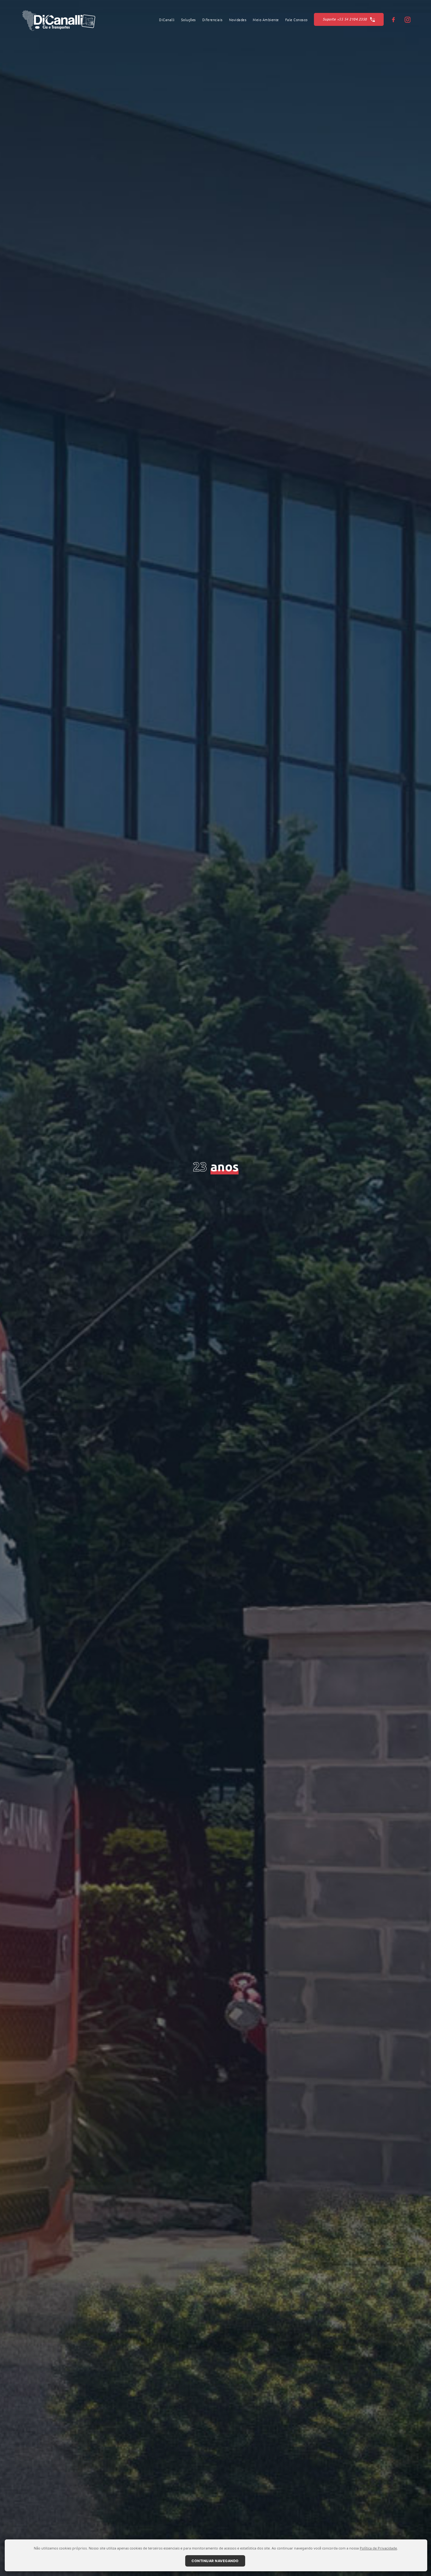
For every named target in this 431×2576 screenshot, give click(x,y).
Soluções (189, 20)
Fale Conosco (296, 20)
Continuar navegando (215, 2561)
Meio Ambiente (266, 20)
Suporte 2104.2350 (345, 19)
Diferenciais (213, 20)
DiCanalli (167, 20)
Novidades (238, 20)
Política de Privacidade (378, 2548)
